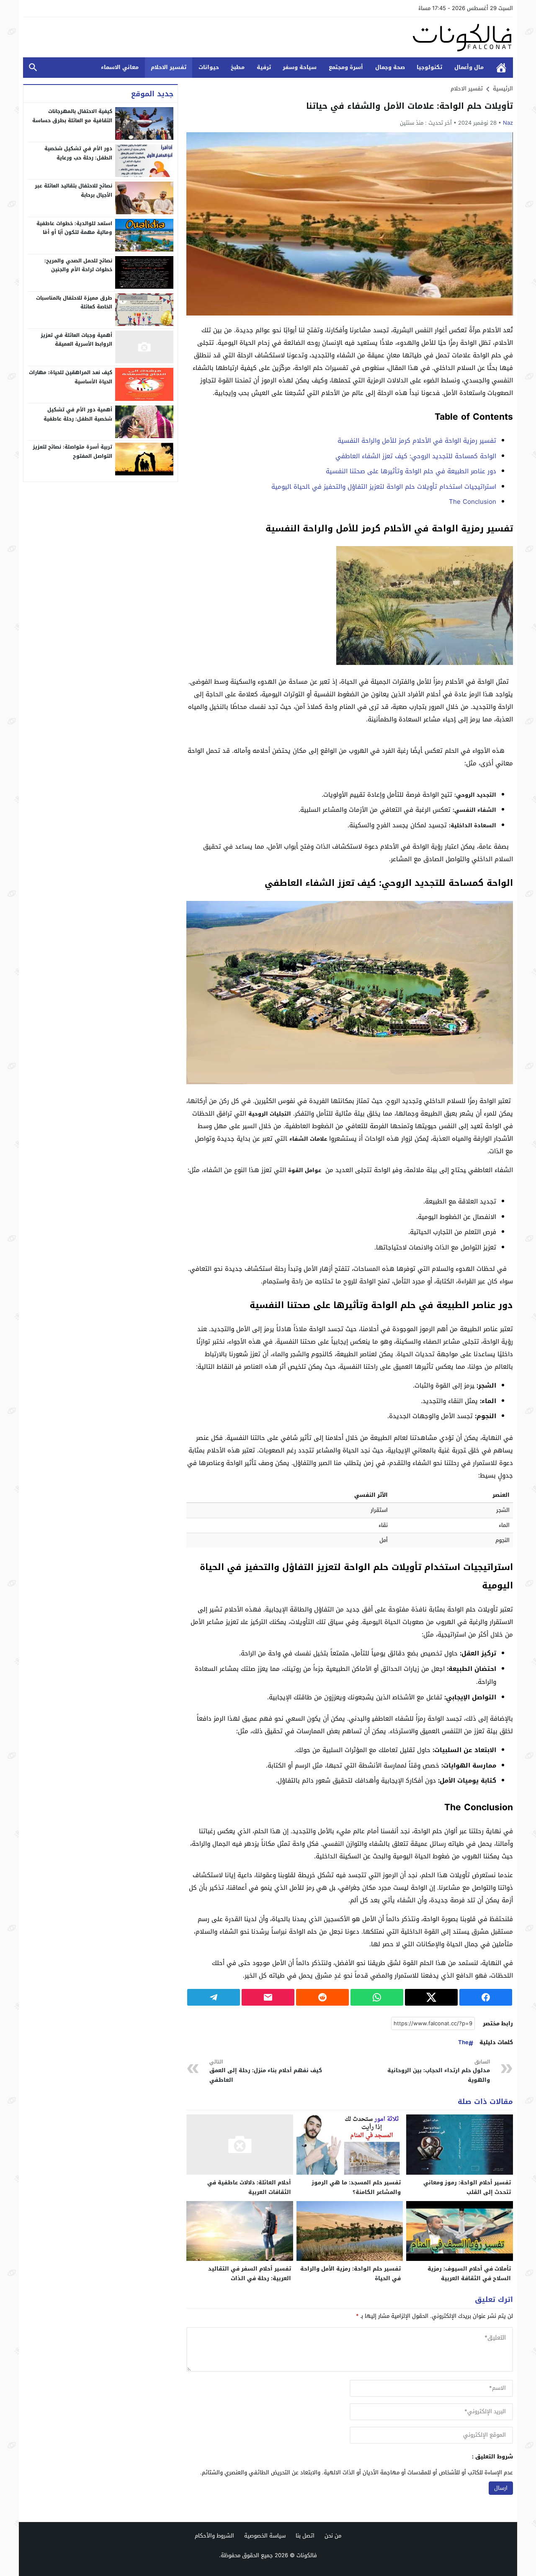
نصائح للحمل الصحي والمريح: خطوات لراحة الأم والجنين (78, 265)
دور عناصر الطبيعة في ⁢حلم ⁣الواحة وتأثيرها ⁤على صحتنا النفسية (411, 471)
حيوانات (209, 67)
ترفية (264, 67)
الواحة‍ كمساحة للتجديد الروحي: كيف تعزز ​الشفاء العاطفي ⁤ (415, 456)
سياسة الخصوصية (265, 2536)
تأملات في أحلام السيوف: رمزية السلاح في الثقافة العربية (469, 2273)
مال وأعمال (469, 67)
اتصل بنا (305, 2536)
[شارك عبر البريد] (268, 1997)
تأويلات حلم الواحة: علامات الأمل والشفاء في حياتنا (410, 106)
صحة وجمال (390, 67)
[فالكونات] (268, 37)
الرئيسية (501, 68)
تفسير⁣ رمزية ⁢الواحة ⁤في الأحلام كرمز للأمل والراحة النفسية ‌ (416, 441)
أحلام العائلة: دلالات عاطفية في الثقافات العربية (249, 2187)
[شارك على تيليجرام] (214, 1997)
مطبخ (238, 67)
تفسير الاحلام (169, 67)
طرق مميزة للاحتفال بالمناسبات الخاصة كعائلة (74, 302)
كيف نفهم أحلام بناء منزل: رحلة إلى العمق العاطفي (266, 2071)
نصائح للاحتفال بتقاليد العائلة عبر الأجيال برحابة (73, 190)
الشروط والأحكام (214, 2536)
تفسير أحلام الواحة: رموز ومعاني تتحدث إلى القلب (467, 2187)
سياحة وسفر (300, 67)
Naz (508, 123)
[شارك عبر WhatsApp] (377, 1997)
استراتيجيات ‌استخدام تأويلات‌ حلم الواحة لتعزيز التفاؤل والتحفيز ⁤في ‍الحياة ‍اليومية (384, 487)
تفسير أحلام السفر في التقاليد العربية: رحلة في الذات (250, 2273)
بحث (33, 68)
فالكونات (307, 2555)
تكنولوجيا (429, 67)
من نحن (333, 2536)
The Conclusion (473, 502)
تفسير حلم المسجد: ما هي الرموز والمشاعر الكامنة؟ (356, 2187)
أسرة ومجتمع (346, 67)
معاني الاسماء (120, 67)
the (463, 2043)
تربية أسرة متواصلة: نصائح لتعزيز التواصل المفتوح (72, 452)
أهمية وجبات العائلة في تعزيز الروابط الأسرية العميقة (76, 339)
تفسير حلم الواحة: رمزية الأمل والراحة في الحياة (350, 2273)
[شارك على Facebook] (486, 1997)
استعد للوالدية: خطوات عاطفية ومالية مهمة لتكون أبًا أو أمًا (74, 228)
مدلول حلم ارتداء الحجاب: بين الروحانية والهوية (439, 2071)
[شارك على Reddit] (322, 1997)
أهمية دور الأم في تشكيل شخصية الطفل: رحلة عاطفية (78, 414)
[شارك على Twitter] (431, 1997)
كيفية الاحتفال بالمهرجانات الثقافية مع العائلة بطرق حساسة (72, 116)
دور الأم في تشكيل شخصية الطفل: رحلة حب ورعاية (78, 153)
